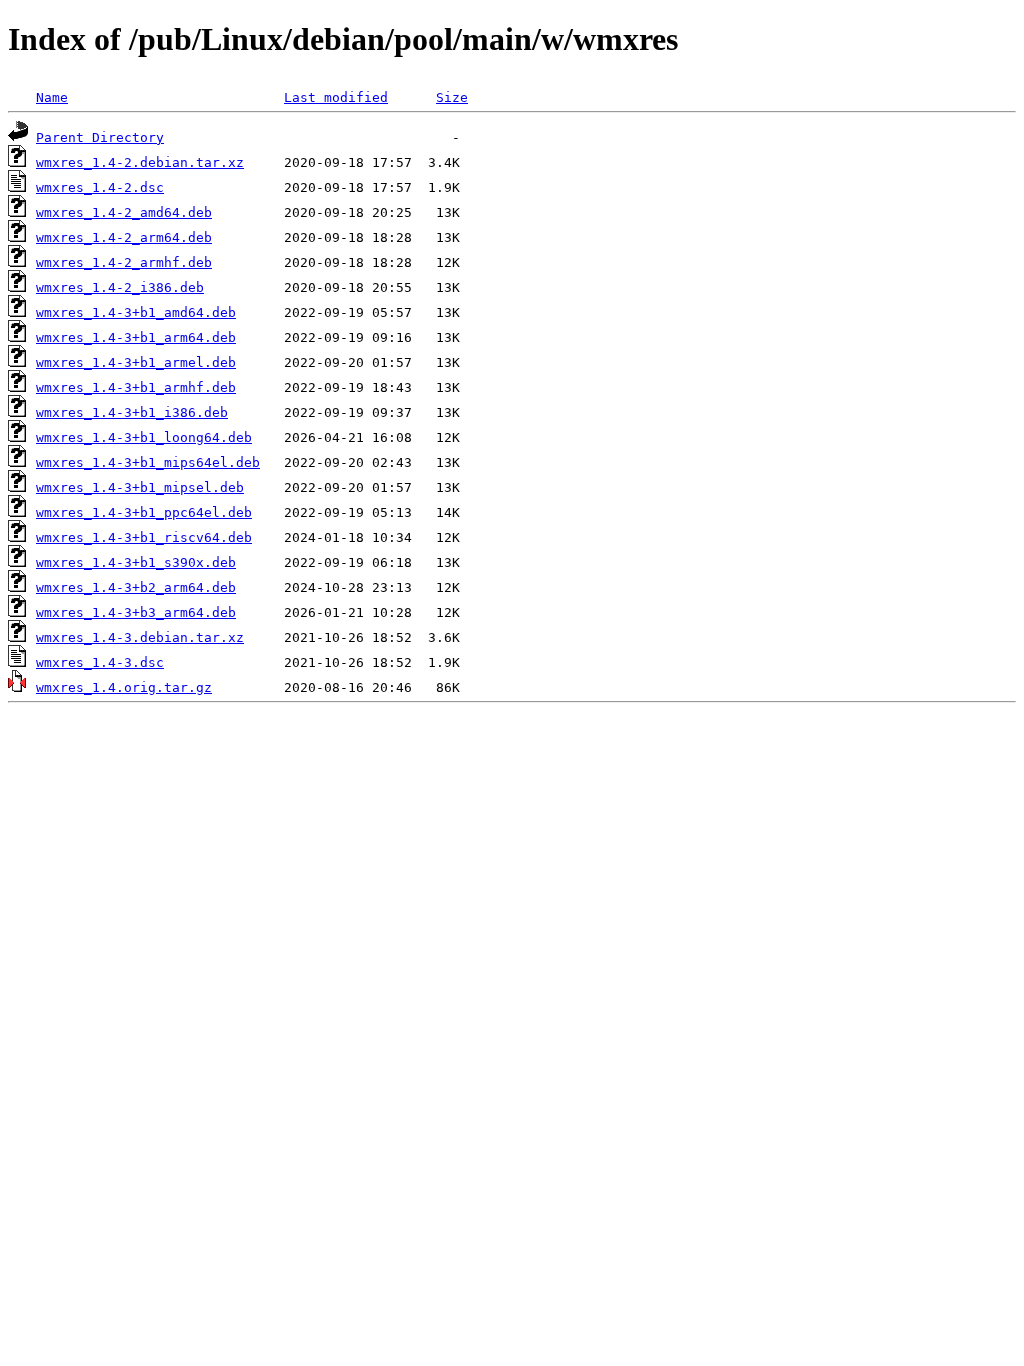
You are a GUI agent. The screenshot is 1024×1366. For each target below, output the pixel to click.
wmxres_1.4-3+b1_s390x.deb (136, 562)
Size (452, 97)
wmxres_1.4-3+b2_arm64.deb (136, 587)
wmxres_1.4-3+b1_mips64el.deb (148, 462)
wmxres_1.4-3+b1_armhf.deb (136, 387)
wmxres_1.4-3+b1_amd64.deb (136, 312)
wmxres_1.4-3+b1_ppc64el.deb (144, 512)
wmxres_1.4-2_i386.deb (120, 287)
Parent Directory (100, 137)
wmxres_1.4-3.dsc (100, 662)
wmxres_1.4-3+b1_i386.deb (132, 412)
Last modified (336, 97)
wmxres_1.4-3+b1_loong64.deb (144, 437)
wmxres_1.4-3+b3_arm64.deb (136, 612)
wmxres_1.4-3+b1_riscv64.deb (144, 537)
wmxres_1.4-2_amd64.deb (124, 212)
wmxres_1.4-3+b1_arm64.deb (136, 337)
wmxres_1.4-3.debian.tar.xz (140, 637)
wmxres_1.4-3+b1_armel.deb (136, 362)
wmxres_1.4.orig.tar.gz (124, 687)
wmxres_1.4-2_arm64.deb (124, 237)
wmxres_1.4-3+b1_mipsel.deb (140, 487)
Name (52, 97)
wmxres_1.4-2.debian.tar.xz (140, 162)
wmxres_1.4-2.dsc (100, 187)
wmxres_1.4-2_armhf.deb (124, 262)
